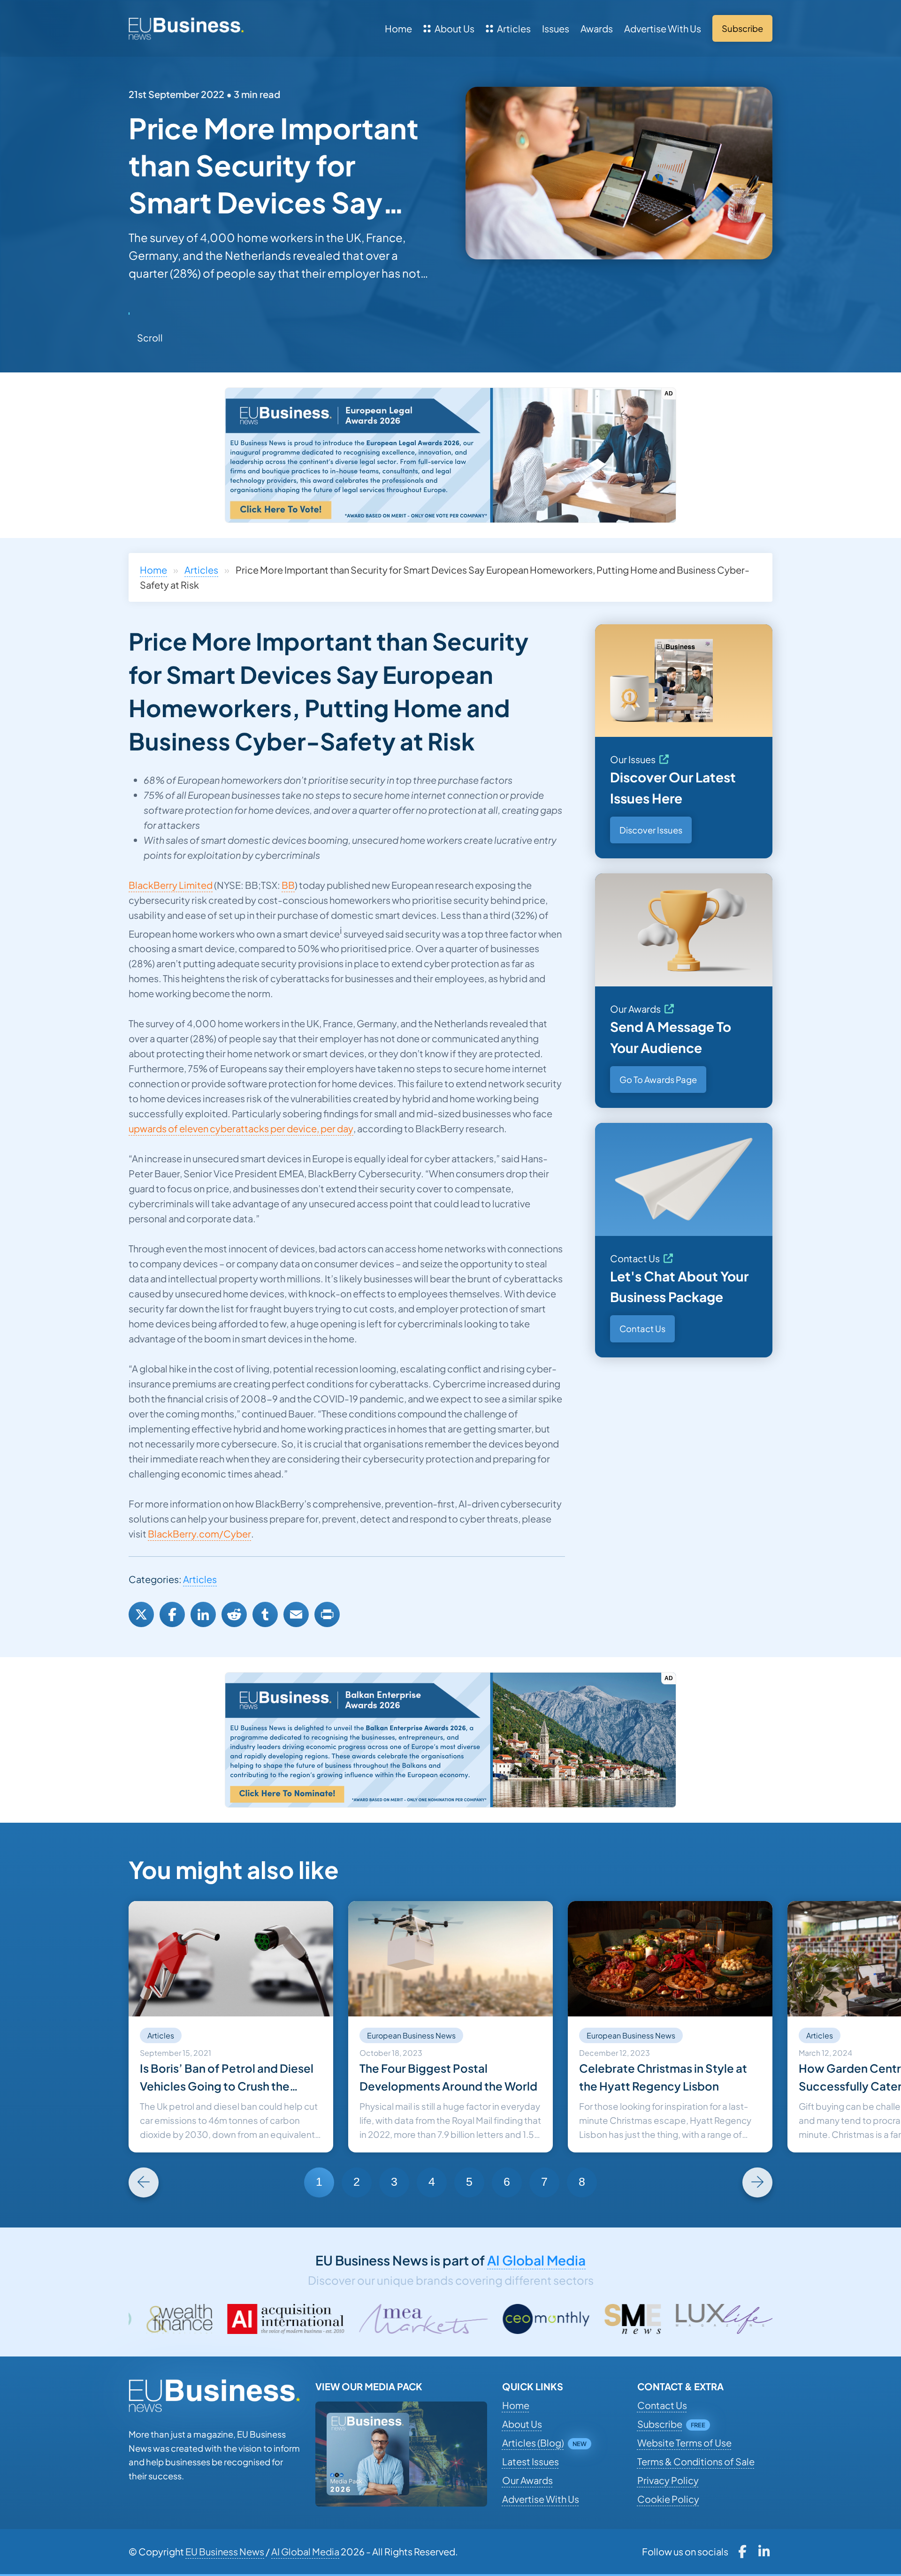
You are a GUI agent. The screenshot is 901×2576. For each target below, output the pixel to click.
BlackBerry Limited (171, 885)
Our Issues (633, 759)
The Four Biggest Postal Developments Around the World (448, 2077)
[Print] (327, 1614)
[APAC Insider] (644, 2319)
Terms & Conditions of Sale (696, 2461)
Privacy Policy (668, 2480)
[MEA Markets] (237, 2319)
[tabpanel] (231, 2027)
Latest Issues (531, 2461)
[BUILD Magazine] (752, 2319)
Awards (597, 28)
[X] (141, 1614)
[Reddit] (234, 1614)
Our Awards (635, 1009)
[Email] (296, 1614)
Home (398, 28)
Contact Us (635, 1258)
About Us (454, 28)
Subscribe (660, 2424)
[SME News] (447, 2319)
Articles (514, 28)
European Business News (411, 2035)
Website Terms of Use (684, 2443)
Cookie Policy (668, 2499)
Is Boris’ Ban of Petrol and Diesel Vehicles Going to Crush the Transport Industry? (227, 2078)
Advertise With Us (663, 28)
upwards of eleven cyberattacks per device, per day (241, 1128)
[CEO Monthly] (360, 2319)
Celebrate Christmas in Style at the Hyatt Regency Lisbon (663, 2077)
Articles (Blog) (533, 2443)
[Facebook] (172, 1614)
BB (288, 885)
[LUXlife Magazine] (538, 2319)
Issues (556, 28)
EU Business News (225, 2551)
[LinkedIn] (203, 1614)
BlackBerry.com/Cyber (199, 1534)
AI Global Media (536, 2260)
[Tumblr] (265, 1614)
